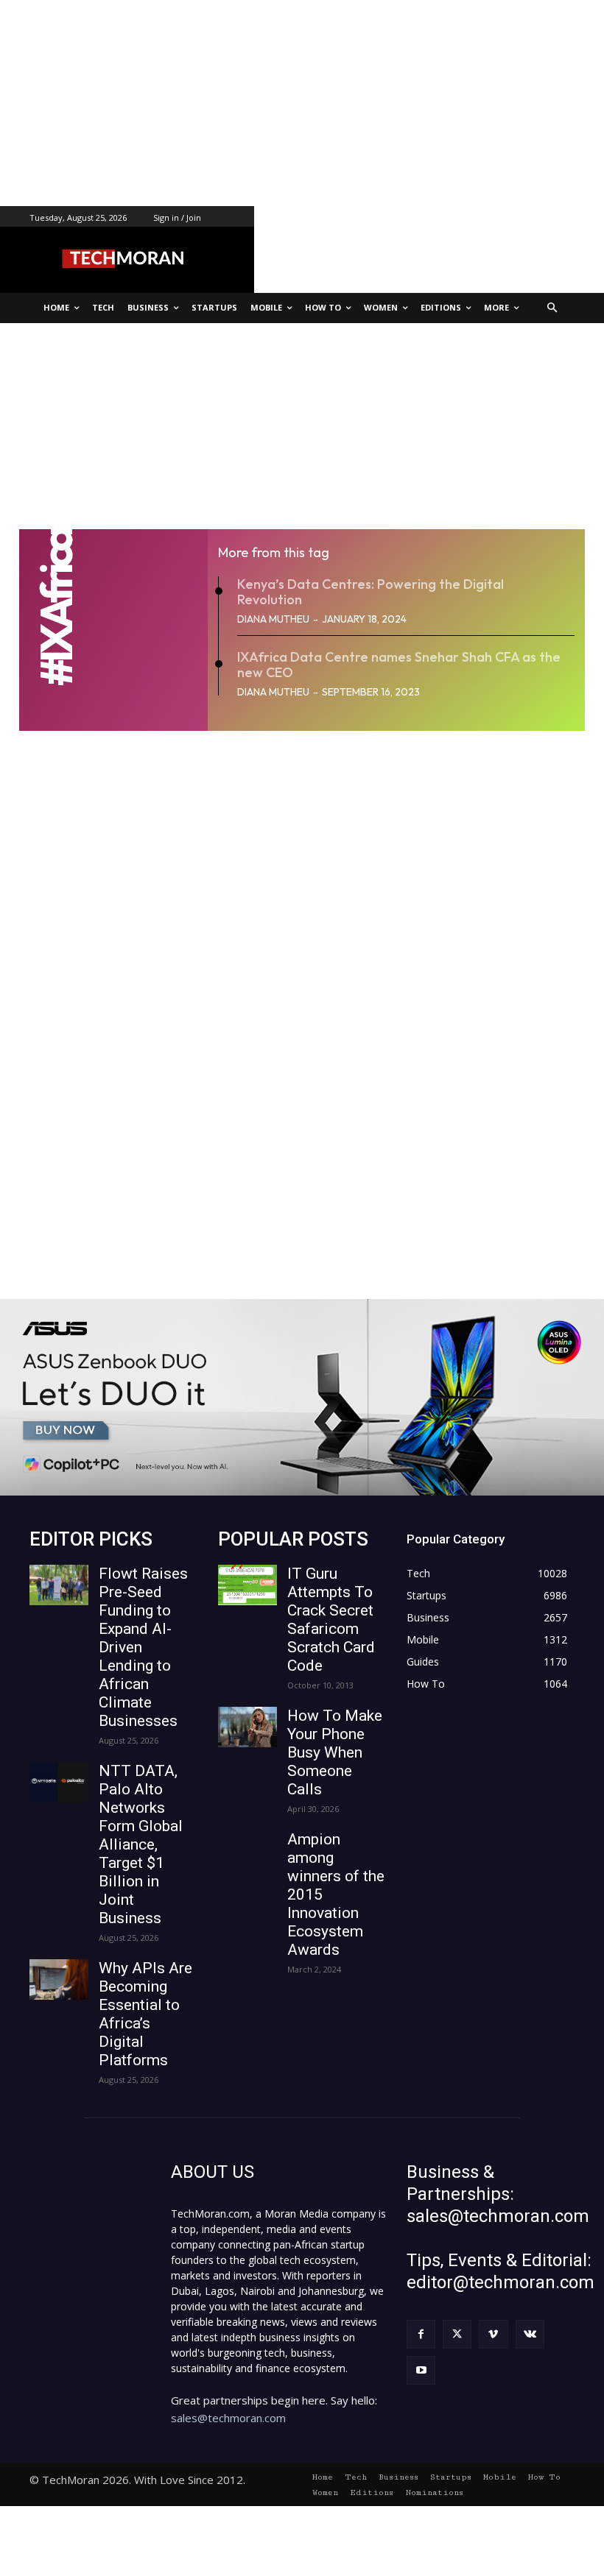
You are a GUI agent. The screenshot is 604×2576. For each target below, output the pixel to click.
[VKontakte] (530, 2334)
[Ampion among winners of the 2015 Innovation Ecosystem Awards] (247, 1851)
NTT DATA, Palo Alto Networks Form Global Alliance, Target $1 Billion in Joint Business (141, 1844)
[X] (457, 2334)
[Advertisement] (302, 103)
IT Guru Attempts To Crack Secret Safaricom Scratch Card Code (331, 1620)
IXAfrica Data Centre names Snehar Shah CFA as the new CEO (399, 665)
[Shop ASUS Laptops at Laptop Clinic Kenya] (302, 1397)
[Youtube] (421, 2370)
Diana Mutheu (273, 619)
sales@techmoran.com (228, 2418)
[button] (553, 308)
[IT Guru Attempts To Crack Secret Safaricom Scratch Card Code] (247, 1585)
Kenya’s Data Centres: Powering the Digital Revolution (371, 592)
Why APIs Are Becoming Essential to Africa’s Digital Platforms (145, 2014)
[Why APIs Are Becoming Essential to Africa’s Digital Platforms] (59, 1979)
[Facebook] (421, 2334)
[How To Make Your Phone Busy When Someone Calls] (247, 1727)
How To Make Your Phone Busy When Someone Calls (335, 1752)
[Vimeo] (493, 2334)
